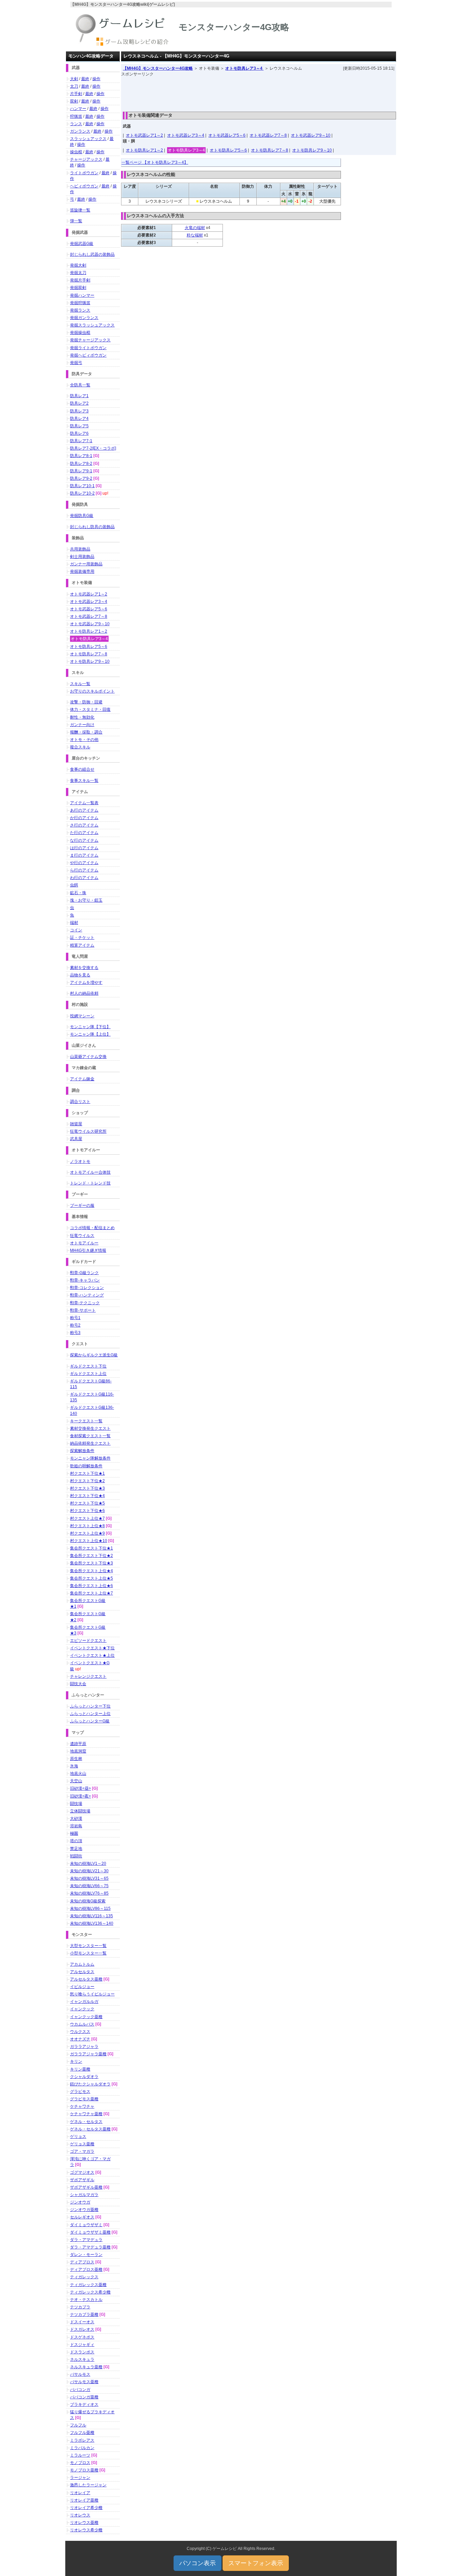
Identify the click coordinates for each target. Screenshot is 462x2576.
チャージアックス (86, 159)
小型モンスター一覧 (88, 1953)
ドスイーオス (82, 2322)
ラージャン (80, 2478)
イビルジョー (82, 1987)
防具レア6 (79, 433)
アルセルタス (82, 1972)
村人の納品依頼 (84, 993)
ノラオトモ (80, 1161)
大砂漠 (76, 1818)
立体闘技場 (80, 1811)
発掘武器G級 (82, 244)
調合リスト (80, 1102)
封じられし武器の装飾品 (92, 254)
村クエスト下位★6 (87, 1511)
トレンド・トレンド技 (90, 1183)
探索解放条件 (82, 1451)
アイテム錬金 (82, 1079)
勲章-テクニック (85, 1303)
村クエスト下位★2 (87, 1481)
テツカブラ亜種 (84, 2314)
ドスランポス (82, 2352)
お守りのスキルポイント (92, 691)
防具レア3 (79, 411)
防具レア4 (79, 419)
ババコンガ (80, 2390)
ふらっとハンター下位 (90, 1706)
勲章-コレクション (87, 1288)
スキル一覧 (80, 684)
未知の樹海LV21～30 (89, 1871)
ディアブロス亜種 (86, 2269)
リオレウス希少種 (86, 2530)
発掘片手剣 (80, 280)
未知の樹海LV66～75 (89, 1886)
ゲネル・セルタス (86, 2122)
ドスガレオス (82, 2329)
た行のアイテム (84, 833)
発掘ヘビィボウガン (88, 355)
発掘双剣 (78, 288)
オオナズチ (80, 2039)
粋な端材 (195, 235)
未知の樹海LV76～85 (89, 1893)
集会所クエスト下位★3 (91, 1563)
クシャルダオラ (84, 2077)
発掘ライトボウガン (88, 348)
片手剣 (76, 94)
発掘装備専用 (82, 571)
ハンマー (78, 109)
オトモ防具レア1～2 (144, 150)
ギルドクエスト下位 (88, 1366)
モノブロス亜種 (84, 2470)
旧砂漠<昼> (80, 1788)
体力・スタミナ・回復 (90, 709)
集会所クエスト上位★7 (91, 1593)
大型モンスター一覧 (88, 1946)
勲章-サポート (83, 1310)
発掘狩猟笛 (80, 303)
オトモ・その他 (84, 740)
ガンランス (80, 131)
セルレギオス (82, 2217)
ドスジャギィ (82, 2345)
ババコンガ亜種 (84, 2397)
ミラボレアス (82, 2440)
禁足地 (76, 1849)
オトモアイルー (84, 1243)
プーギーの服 (82, 1205)
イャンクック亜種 (86, 2017)
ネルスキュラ (82, 2359)
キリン (76, 2061)
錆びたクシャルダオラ (90, 2084)
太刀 (74, 86)
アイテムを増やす (86, 982)
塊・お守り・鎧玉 (86, 900)
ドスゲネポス (82, 2337)
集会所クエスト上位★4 (91, 1571)
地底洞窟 (78, 1751)
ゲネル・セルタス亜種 (90, 2129)
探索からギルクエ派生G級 (94, 1355)
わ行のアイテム (84, 878)
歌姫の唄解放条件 (86, 1466)
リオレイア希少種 (86, 2508)
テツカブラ (80, 2307)
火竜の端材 (195, 228)
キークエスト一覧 (86, 1421)
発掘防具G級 (82, 516)
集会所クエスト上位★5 (91, 1578)
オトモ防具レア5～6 (228, 150)
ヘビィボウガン (84, 186)
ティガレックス (84, 2277)
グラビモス (80, 2092)
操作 (96, 79)
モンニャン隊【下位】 (90, 1027)
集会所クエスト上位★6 (91, 1586)
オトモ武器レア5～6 (227, 135)
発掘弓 (76, 363)
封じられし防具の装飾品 (92, 527)
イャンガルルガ (84, 2002)
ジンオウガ (80, 2202)
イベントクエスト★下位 (92, 1648)
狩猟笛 (76, 116)
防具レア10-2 (82, 493)
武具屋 (76, 1139)
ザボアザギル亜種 (86, 2187)
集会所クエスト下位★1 (91, 1548)
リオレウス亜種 (84, 2523)
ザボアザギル (82, 2180)
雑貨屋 (76, 1124)
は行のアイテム (84, 848)
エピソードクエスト (88, 1641)
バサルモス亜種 (84, 2382)
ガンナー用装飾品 (86, 564)
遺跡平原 (78, 1744)
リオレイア (80, 2493)
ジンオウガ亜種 (84, 2210)
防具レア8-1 (81, 456)
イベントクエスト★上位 (92, 1655)
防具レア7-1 (81, 441)
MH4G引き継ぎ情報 (88, 1250)
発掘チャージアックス (90, 340)
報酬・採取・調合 (86, 732)
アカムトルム (82, 1964)
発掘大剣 (78, 265)
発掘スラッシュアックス (92, 325)
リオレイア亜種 (84, 2500)
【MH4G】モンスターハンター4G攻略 (158, 68)
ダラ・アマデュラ (86, 2240)
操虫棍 (76, 152)
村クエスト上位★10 (89, 1541)
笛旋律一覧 (80, 210)
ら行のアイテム (84, 870)
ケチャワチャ (82, 2106)
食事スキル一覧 (84, 781)
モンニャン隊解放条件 (90, 1458)
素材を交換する (84, 968)
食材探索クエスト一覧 (90, 1436)
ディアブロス (82, 2262)
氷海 (74, 1766)
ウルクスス (80, 2032)
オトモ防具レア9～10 (312, 150)
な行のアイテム (84, 840)
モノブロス (80, 2463)
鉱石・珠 (78, 893)
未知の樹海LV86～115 (90, 1908)
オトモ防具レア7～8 (270, 150)
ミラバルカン (82, 2448)
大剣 (74, 79)
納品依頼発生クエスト (90, 1443)
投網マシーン (82, 1016)
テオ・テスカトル (86, 2300)
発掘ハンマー (82, 295)
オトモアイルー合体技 (90, 1172)
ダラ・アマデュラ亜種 (90, 2247)
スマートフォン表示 (256, 2563)
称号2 (75, 1325)
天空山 (76, 1781)
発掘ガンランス (84, 318)
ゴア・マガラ (82, 2151)
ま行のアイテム (84, 855)
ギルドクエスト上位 (88, 1374)
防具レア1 (79, 396)
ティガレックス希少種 (90, 2292)
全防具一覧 (80, 385)
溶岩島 (76, 1826)
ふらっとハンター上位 (90, 1714)
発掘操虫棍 (80, 333)
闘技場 (76, 1804)
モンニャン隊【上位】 (90, 1034)
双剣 (74, 101)
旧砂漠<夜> (80, 1796)
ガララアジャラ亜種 (88, 2054)
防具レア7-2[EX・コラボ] (93, 448)
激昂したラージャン (88, 2485)
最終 (85, 79)
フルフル (78, 2425)
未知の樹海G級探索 (88, 1901)
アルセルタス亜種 (86, 1979)
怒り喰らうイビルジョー (92, 1994)
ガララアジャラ (84, 2047)
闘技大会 (78, 1684)
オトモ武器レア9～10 (311, 135)
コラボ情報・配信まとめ (92, 1228)
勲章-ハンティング (87, 1295)
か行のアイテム (84, 818)
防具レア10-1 (82, 486)
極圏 (74, 1833)
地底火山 (78, 1773)
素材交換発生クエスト (90, 1428)
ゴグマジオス (82, 2172)
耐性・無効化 (82, 717)
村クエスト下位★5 (87, 1503)
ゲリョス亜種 (82, 2144)
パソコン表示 (198, 2563)
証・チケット (82, 937)
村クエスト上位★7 (87, 1518)
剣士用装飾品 (82, 557)
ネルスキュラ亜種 (86, 2367)
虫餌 (74, 885)
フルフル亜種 (82, 2433)
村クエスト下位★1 (87, 1473)
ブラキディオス (84, 2404)
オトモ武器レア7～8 (268, 135)
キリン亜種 (80, 2069)
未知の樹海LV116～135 (91, 1916)
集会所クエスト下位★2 (91, 1556)
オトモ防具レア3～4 (244, 68)
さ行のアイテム (84, 825)
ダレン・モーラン (86, 2255)
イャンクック (82, 2009)
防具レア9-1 (81, 471)
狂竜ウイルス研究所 (88, 1131)
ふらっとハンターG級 (90, 1721)
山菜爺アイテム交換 (88, 1057)
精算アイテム (82, 945)
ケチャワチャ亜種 (86, 2114)
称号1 (75, 1318)
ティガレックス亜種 (88, 2285)
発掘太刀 (78, 273)
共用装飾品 (80, 549)
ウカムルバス (82, 2024)
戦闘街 (76, 1856)
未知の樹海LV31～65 (89, 1878)
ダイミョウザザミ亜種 (90, 2232)
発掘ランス (80, 310)
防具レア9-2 (81, 478)
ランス (76, 124)
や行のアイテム (84, 863)
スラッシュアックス (88, 139)
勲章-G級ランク (84, 1273)
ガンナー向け (82, 725)
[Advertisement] (259, 92)
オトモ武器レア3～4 (186, 135)
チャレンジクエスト (88, 1676)
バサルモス (80, 2374)
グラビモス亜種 (84, 2099)
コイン (76, 930)
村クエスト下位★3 (87, 1488)
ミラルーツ (80, 2455)
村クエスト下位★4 (87, 1496)
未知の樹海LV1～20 (88, 1863)
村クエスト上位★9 (87, 1533)
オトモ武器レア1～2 (144, 135)
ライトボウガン (84, 173)
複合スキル (80, 747)
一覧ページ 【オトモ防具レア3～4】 (155, 162)
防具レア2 (79, 403)
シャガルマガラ (84, 2195)
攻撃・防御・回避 (86, 702)
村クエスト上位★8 (87, 1526)
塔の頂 (76, 1841)
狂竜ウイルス (82, 1236)
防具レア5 (79, 426)
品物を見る (80, 975)
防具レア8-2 (81, 464)
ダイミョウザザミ (86, 2225)
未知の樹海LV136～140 (92, 1923)
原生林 (76, 1759)
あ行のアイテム (84, 810)
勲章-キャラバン (85, 1280)
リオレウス (80, 2515)
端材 (74, 923)
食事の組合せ (82, 769)
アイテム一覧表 (84, 803)
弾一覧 (76, 221)
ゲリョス (78, 2137)
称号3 (75, 1333)
